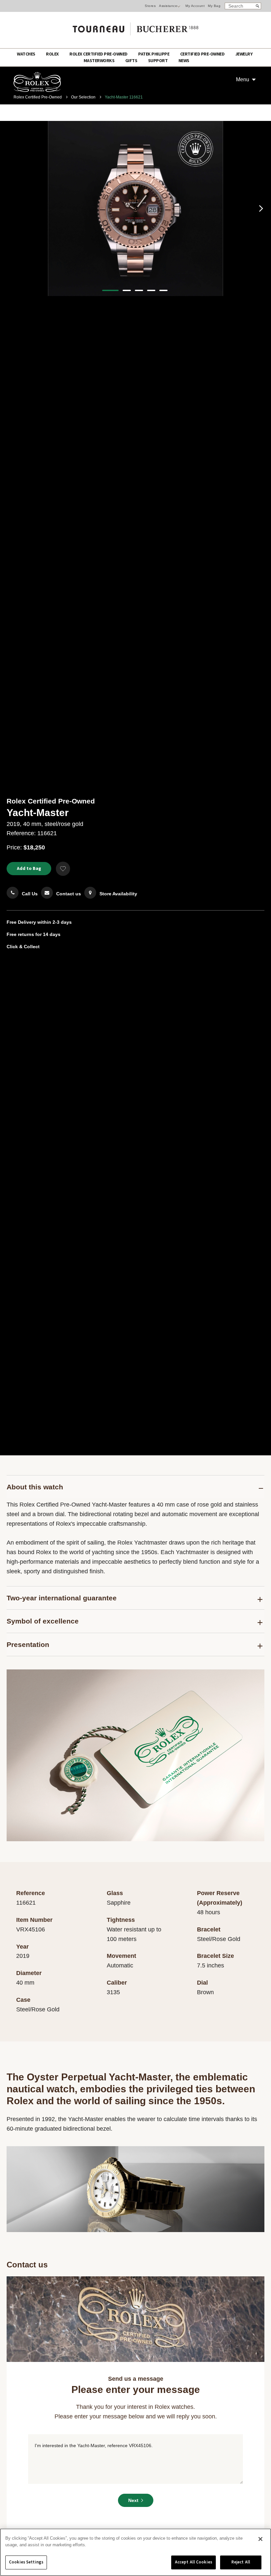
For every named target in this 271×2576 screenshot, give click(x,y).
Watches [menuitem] (26, 54)
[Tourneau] (135, 27)
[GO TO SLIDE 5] (163, 290)
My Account (195, 6)
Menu (243, 79)
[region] (135, 2552)
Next (133, 2500)
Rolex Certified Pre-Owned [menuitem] (99, 54)
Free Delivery (21, 922)
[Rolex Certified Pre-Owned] (37, 90)
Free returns (20, 934)
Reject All (241, 2562)
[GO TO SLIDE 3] (139, 290)
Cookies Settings (26, 2562)
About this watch (35, 1487)
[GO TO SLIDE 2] (127, 290)
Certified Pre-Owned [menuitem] (203, 54)
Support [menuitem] (158, 61)
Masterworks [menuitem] (99, 61)
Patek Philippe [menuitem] (154, 54)
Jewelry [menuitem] (244, 54)
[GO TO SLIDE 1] (110, 290)
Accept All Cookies (194, 2562)
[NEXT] (261, 208)
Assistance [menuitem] (168, 6)
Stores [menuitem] (150, 6)
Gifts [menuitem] (132, 61)
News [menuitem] (184, 61)
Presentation (28, 1644)
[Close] (260, 2539)
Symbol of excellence (43, 1621)
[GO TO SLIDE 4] (151, 290)
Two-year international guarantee (62, 1598)
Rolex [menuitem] (53, 54)
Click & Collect (23, 947)
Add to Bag (29, 869)
